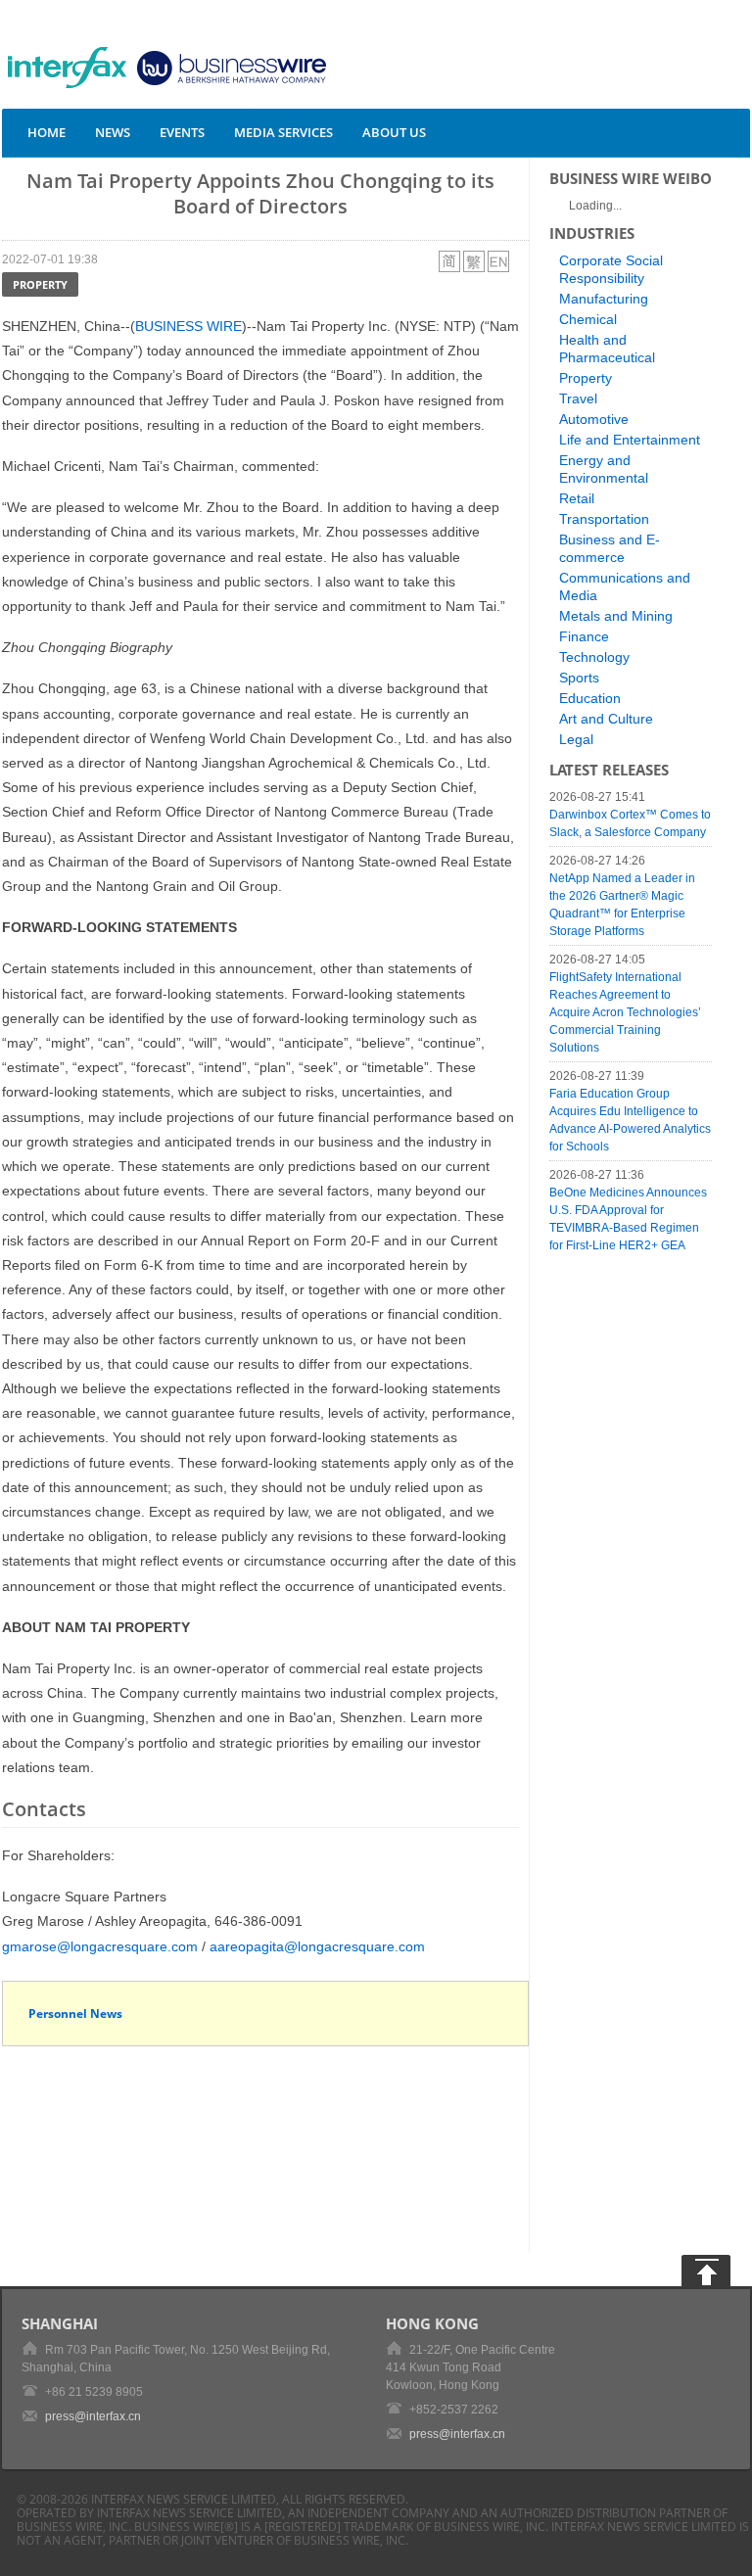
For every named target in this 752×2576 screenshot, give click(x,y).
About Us (394, 132)
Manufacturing (604, 299)
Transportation (604, 519)
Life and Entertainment (630, 440)
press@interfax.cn (93, 2416)
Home (47, 132)
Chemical (588, 319)
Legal (576, 739)
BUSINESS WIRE (188, 326)
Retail (577, 498)
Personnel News (75, 2014)
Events (182, 132)
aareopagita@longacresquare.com (317, 1946)
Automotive (594, 419)
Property (40, 284)
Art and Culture (606, 719)
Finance (584, 636)
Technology (594, 657)
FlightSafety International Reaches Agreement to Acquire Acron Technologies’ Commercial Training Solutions (625, 1012)
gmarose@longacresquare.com (100, 1946)
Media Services (283, 132)
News (113, 132)
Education (590, 698)
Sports (579, 678)
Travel (578, 398)
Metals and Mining (616, 616)
